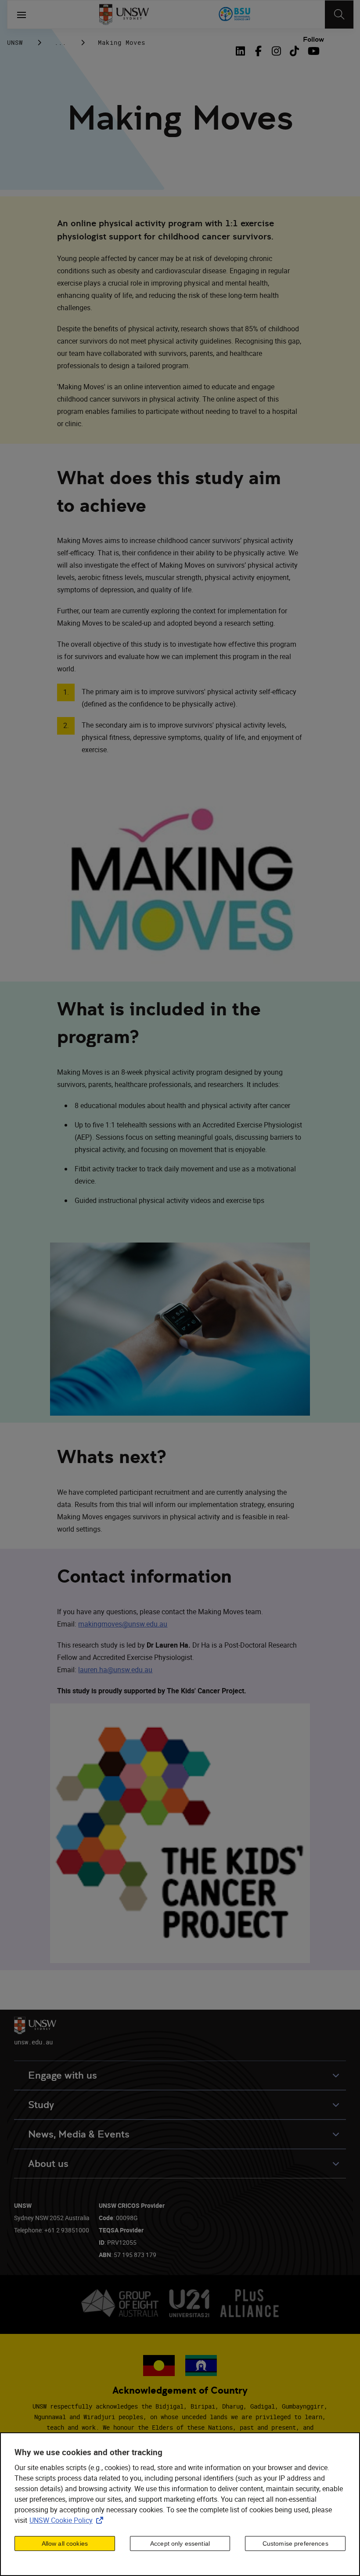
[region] (180, 2504)
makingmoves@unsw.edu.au (123, 1624)
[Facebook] (258, 51)
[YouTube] (312, 51)
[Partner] (235, 14)
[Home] (124, 14)
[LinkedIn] (242, 51)
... (60, 42)
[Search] (339, 14)
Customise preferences (295, 2543)
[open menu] (22, 14)
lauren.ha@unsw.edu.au (115, 1670)
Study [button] (41, 2105)
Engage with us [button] (63, 2075)
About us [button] (48, 2164)
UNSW (15, 42)
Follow (313, 40)
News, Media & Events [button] (79, 2134)
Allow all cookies (65, 2543)
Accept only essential (180, 2543)
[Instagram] (276, 51)
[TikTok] (294, 51)
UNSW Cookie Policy (68, 2520)
